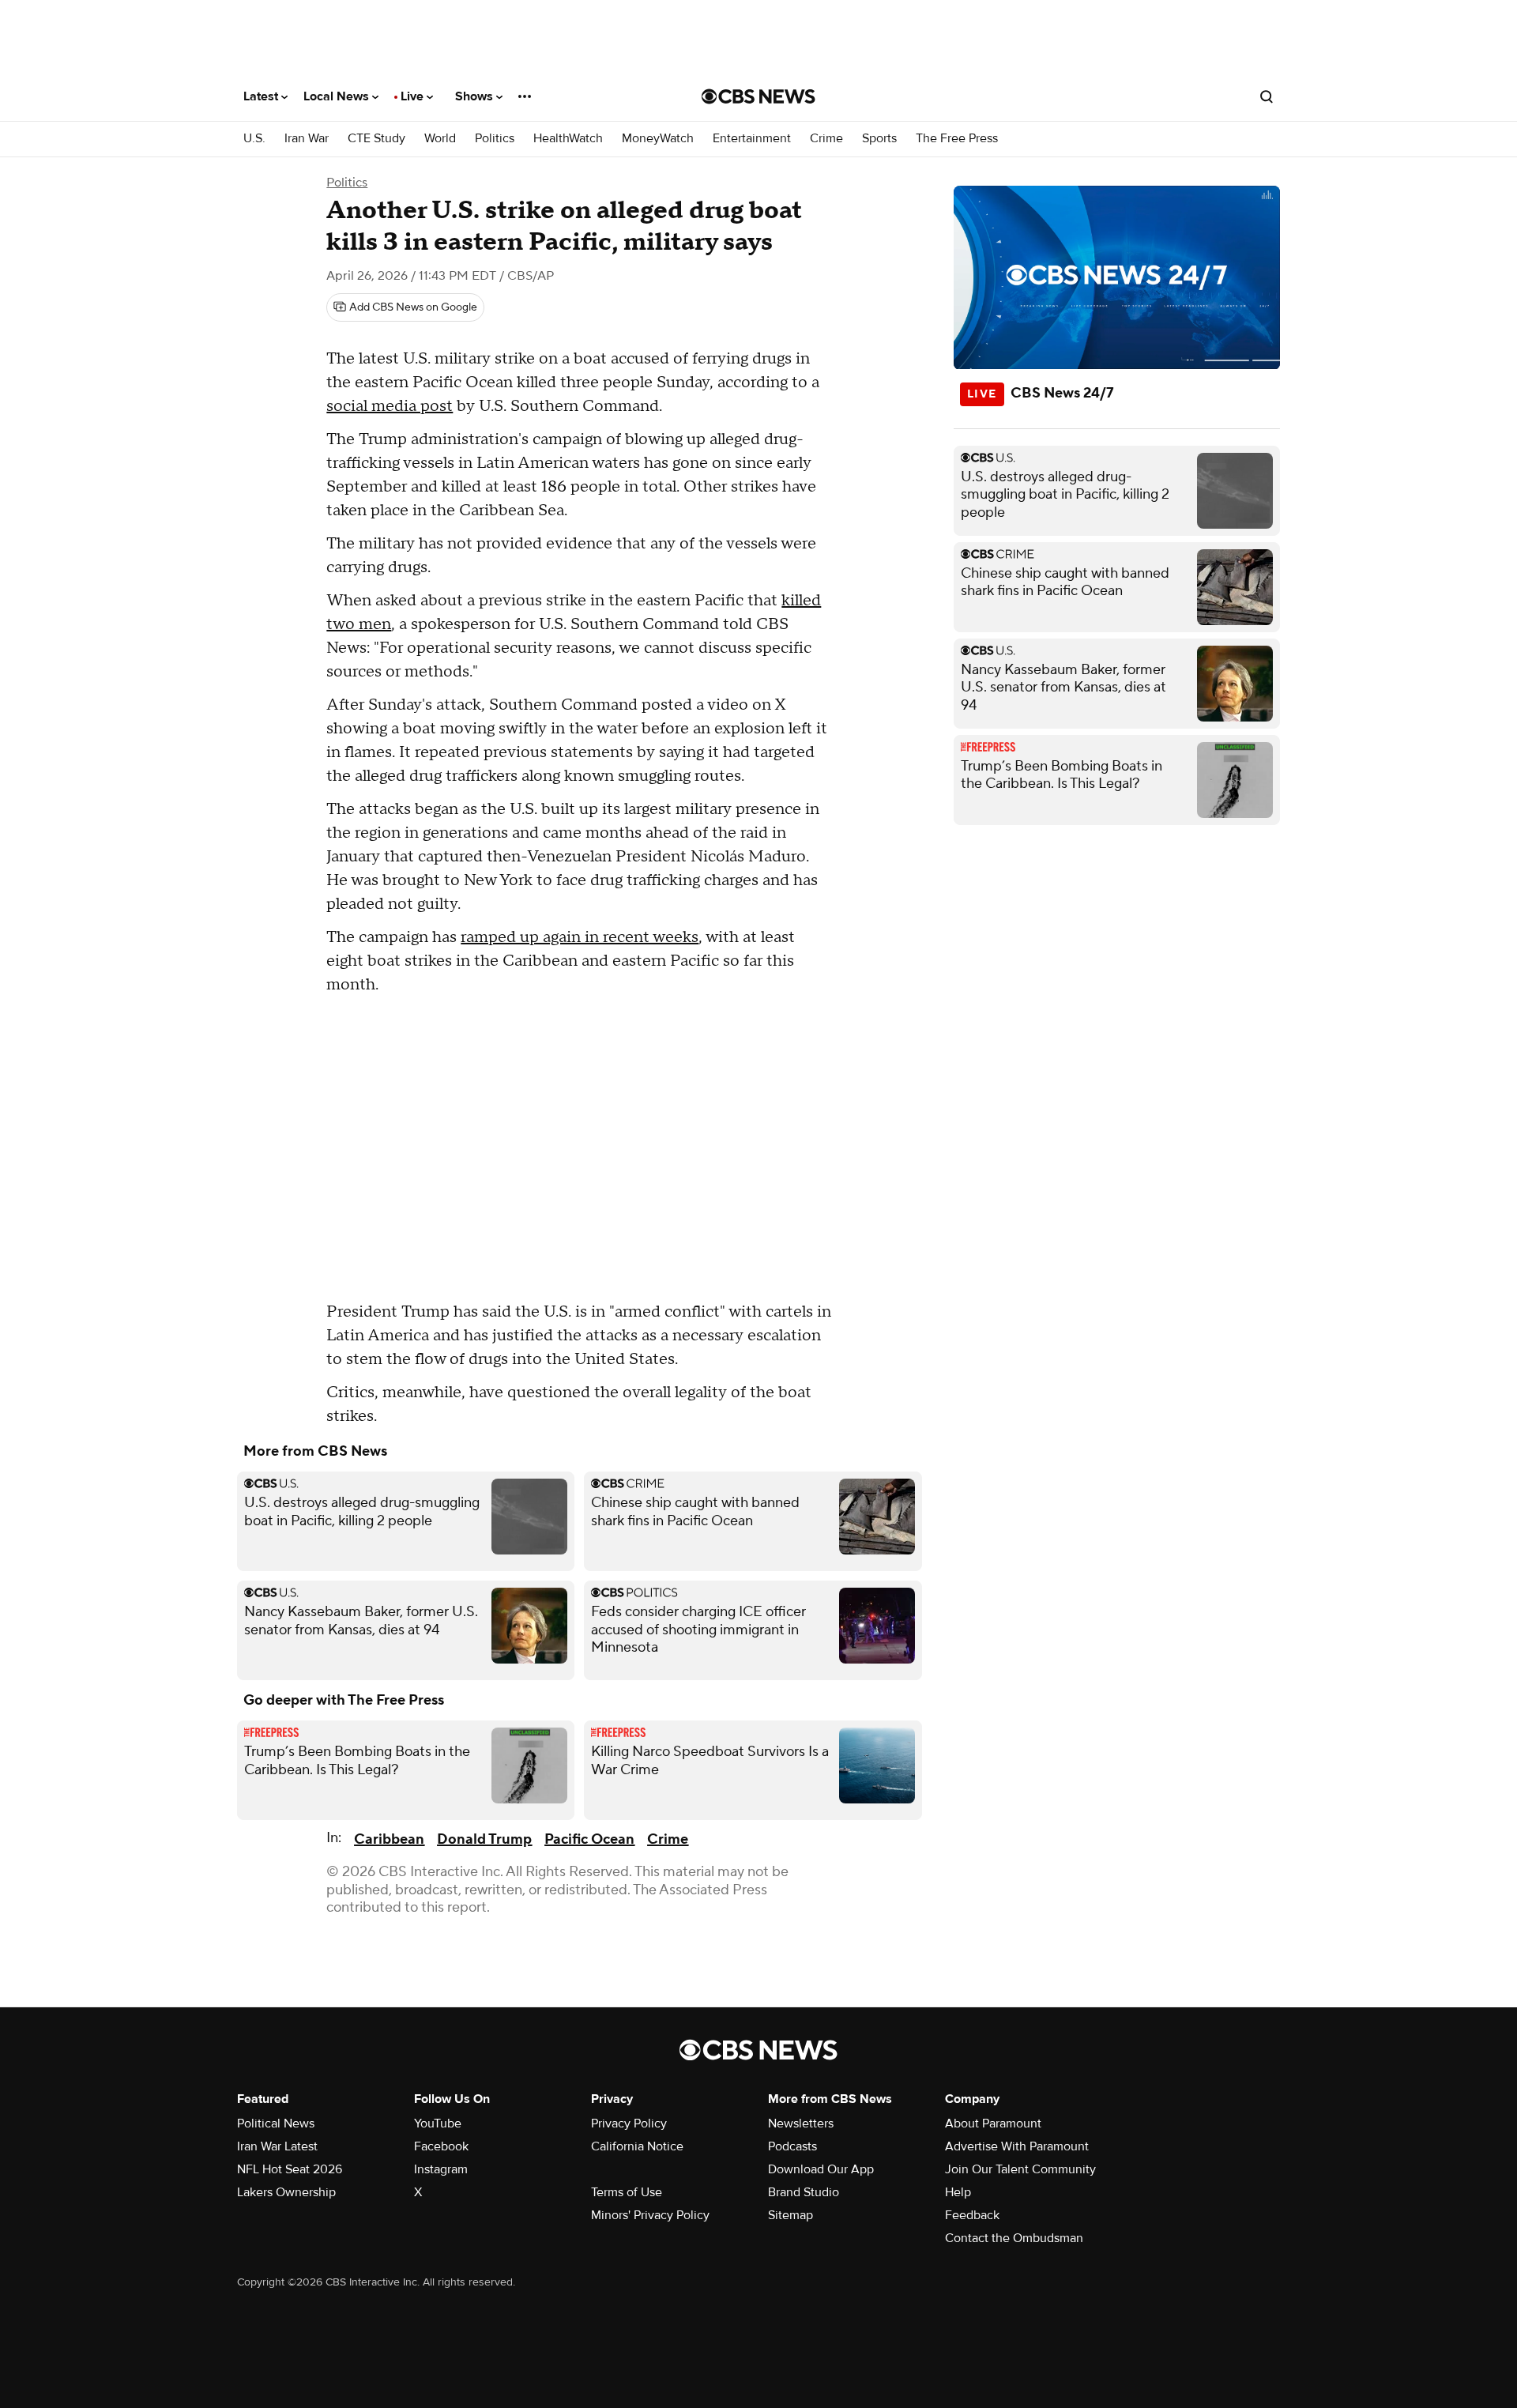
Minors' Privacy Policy (650, 2215)
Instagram (441, 2169)
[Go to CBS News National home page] (758, 96)
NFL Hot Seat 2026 (290, 2169)
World (440, 139)
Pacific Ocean (589, 1839)
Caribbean (389, 1839)
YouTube (438, 2123)
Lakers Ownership (286, 2192)
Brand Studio (804, 2192)
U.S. (254, 139)
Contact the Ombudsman (1014, 2238)
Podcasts (792, 2146)
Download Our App (821, 2169)
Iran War (307, 139)
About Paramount (993, 2123)
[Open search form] (1267, 96)
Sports (879, 139)
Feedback (972, 2215)
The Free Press (957, 139)
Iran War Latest (277, 2146)
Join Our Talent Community (1020, 2169)
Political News (276, 2123)
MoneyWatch (658, 139)
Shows (476, 96)
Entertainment (752, 139)
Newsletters (801, 2123)
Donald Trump (484, 1839)
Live (414, 96)
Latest (262, 96)
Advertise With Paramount (1017, 2146)
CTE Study (376, 139)
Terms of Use (627, 2192)
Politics (495, 139)
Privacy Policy (629, 2123)
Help (958, 2192)
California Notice (637, 2146)
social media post (390, 406)
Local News (338, 96)
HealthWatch (568, 139)
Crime (826, 139)
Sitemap (790, 2215)
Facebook (441, 2146)
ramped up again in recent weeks (580, 937)
